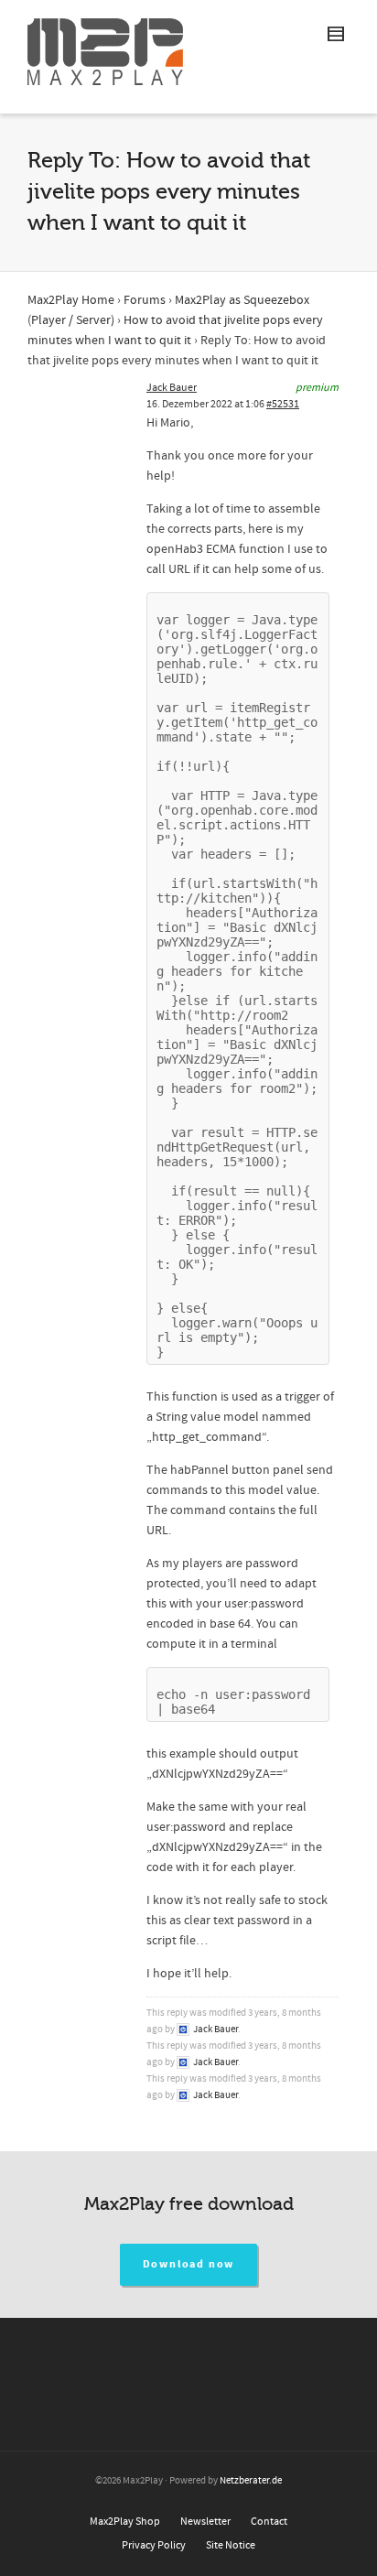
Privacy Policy (154, 2545)
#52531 (283, 404)
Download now (189, 2264)
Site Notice (231, 2545)
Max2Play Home (71, 300)
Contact (269, 2522)
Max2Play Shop (125, 2522)
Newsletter (205, 2522)
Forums (145, 300)
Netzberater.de (251, 2481)
